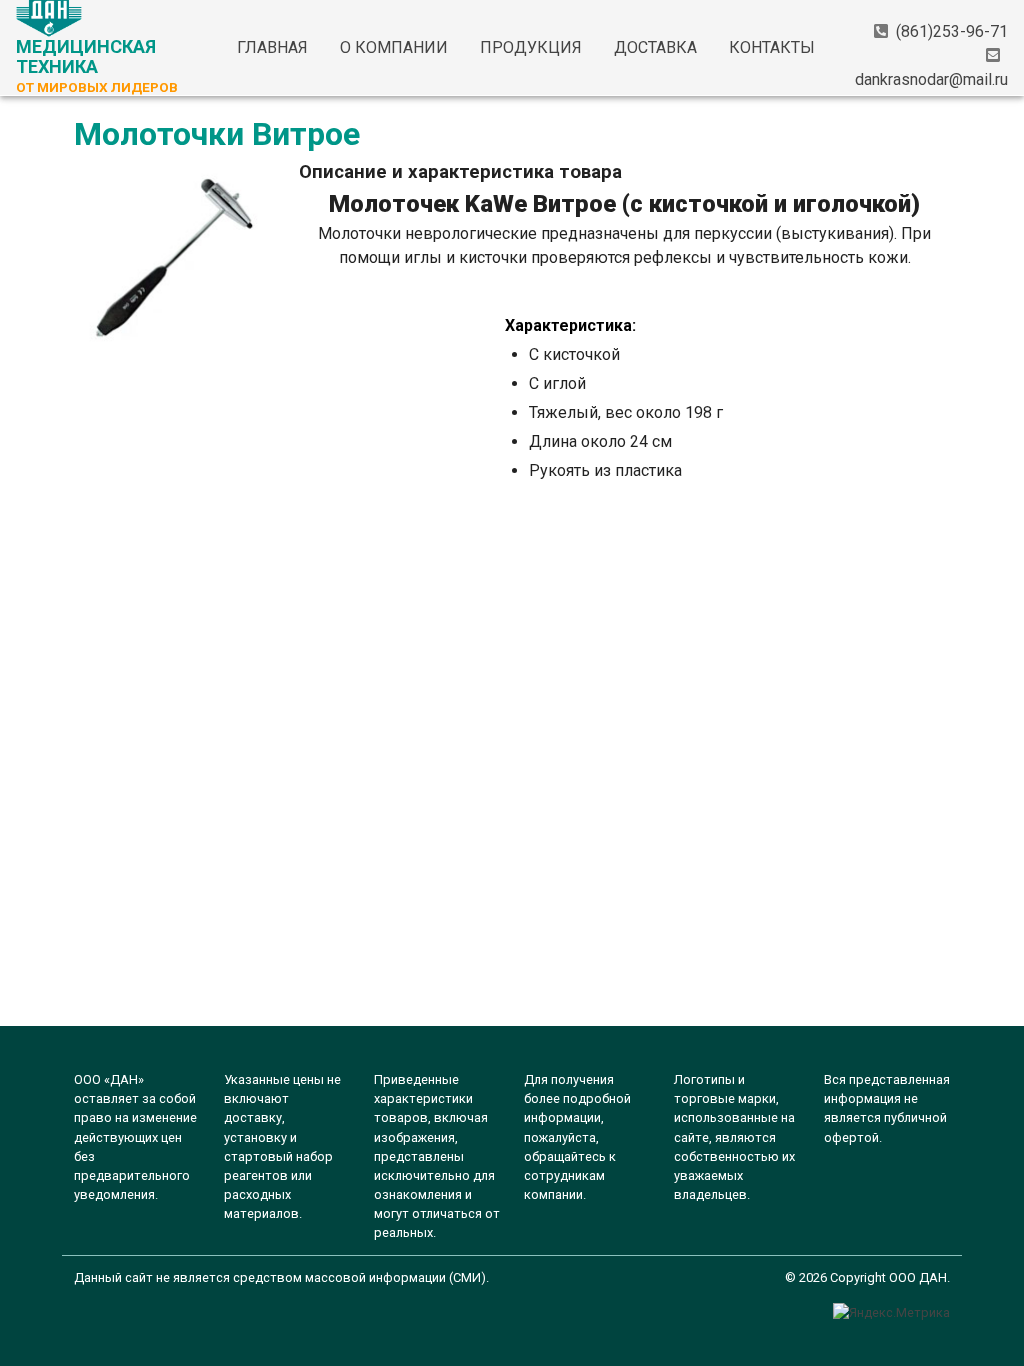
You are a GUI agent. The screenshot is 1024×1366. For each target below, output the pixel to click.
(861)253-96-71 (952, 31)
